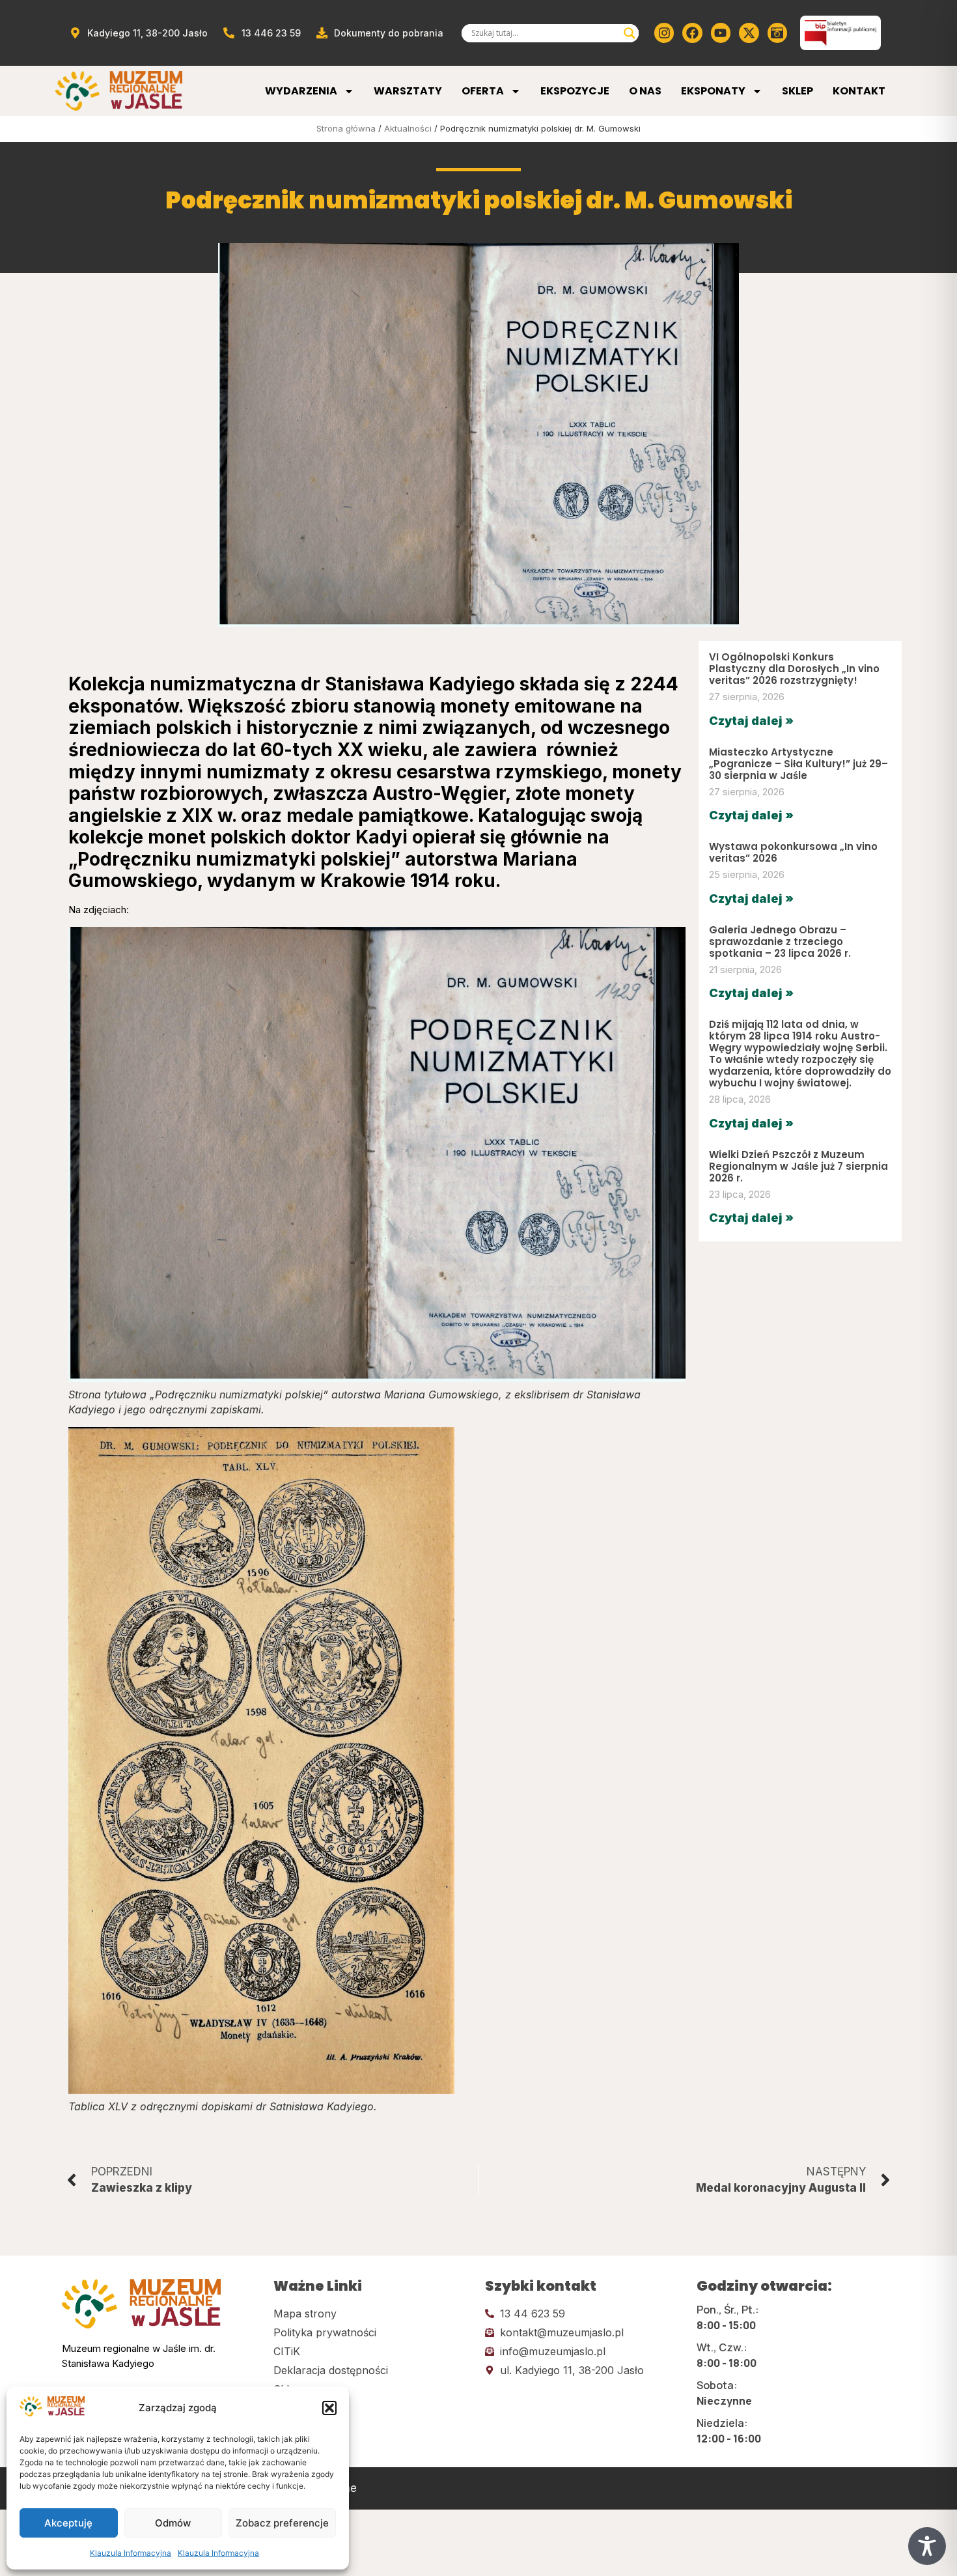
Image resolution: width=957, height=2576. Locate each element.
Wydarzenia (301, 91)
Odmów (173, 2523)
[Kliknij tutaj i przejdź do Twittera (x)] (749, 33)
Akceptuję (68, 2523)
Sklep (797, 91)
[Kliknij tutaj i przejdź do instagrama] (664, 33)
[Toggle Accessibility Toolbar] (927, 2546)
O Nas (645, 91)
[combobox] (544, 33)
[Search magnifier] (630, 33)
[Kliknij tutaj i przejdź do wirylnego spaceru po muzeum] (777, 33)
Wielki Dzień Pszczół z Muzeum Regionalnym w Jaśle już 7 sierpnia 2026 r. (798, 1166)
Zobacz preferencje (282, 2523)
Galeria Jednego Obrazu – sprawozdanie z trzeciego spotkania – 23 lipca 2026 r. (780, 941)
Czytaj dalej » (751, 721)
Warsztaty (408, 91)
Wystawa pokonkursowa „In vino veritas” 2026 (793, 852)
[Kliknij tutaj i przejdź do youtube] (721, 33)
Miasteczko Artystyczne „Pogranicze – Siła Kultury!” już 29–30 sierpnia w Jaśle (798, 764)
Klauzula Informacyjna (131, 2553)
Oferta (483, 91)
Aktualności (408, 128)
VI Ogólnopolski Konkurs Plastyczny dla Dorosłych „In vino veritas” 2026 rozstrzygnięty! (794, 669)
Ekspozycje (575, 91)
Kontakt (859, 91)
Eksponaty (713, 91)
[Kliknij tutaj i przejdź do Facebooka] (692, 33)
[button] (329, 2408)
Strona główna (346, 128)
